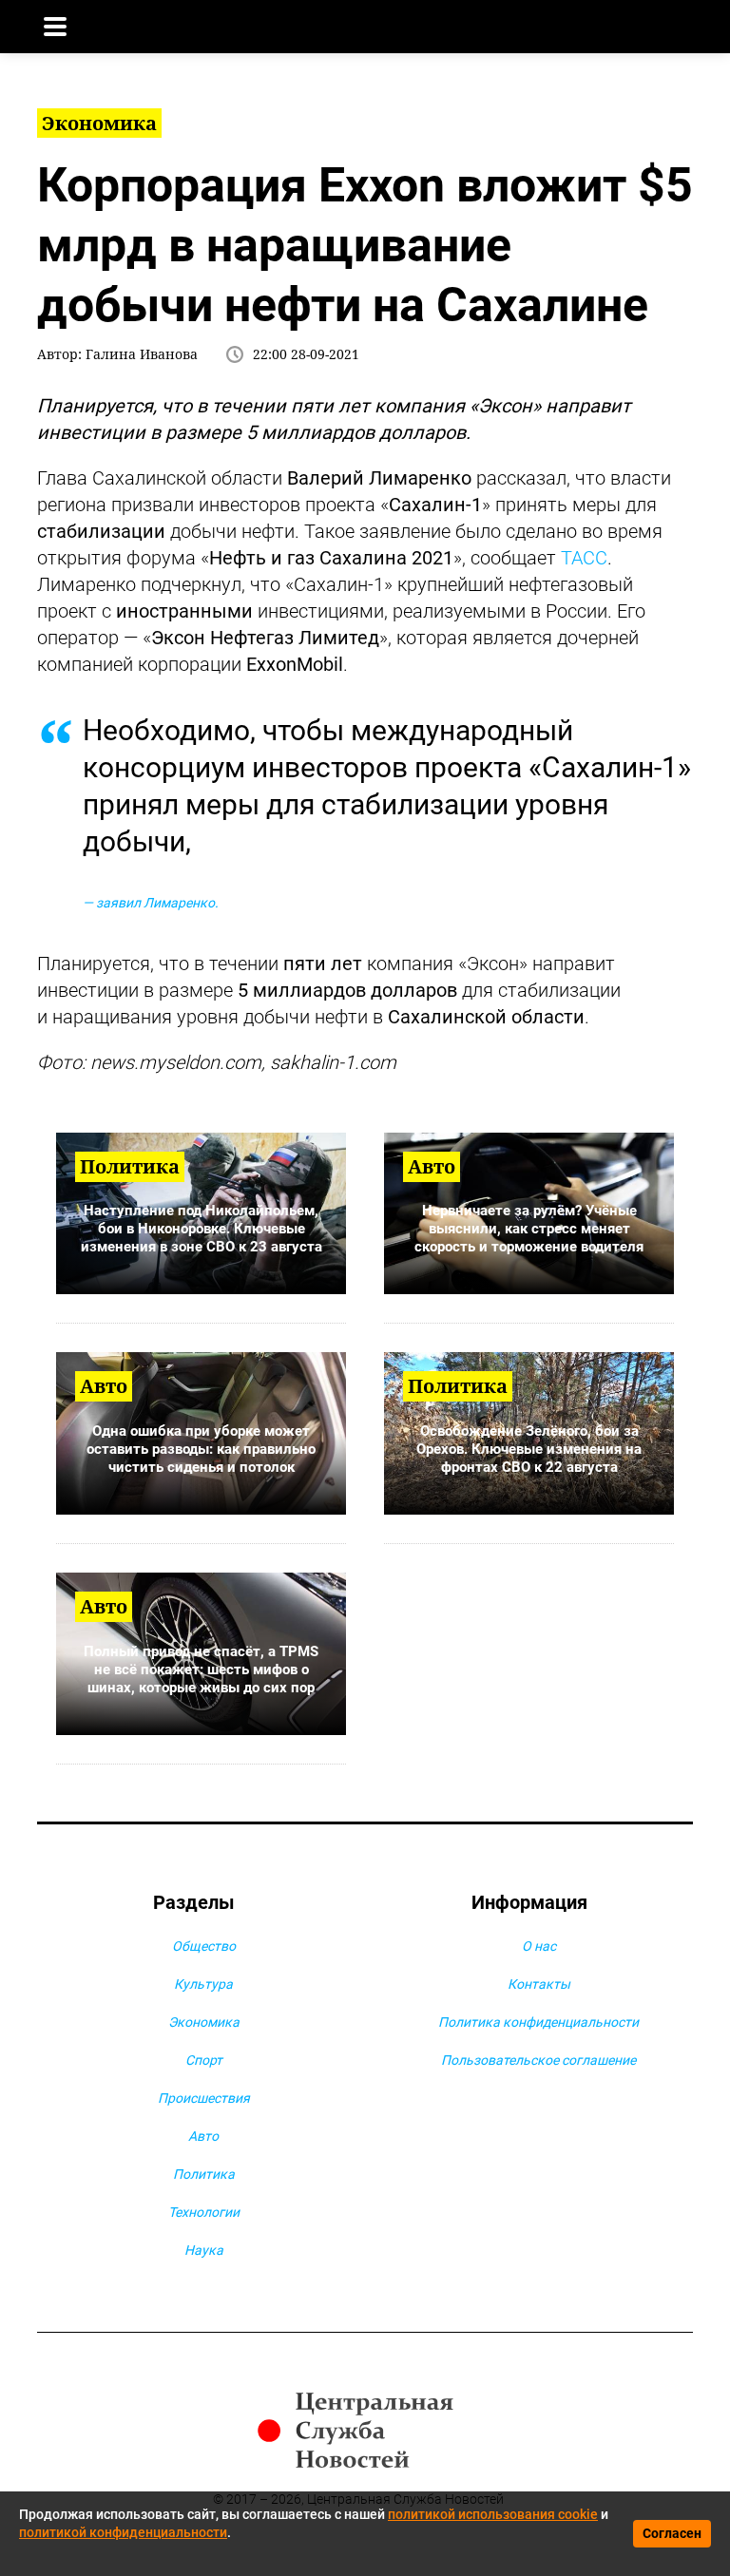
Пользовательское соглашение (538, 2060)
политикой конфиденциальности (123, 2532)
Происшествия (204, 2098)
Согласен (672, 2533)
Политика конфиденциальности (538, 2022)
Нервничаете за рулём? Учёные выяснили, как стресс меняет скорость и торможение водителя (529, 1229)
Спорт (204, 2060)
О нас (539, 1946)
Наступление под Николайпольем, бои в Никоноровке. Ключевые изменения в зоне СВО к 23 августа (202, 1229)
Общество (204, 1946)
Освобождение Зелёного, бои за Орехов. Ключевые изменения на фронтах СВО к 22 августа (529, 1449)
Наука (204, 2250)
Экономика (204, 2022)
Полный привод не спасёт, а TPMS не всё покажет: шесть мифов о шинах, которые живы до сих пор (201, 1670)
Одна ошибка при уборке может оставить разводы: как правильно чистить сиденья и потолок (201, 1449)
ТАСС (584, 558)
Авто (203, 2136)
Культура (203, 1984)
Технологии (204, 2212)
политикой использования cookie (493, 2514)
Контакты (539, 1984)
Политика (204, 2174)
